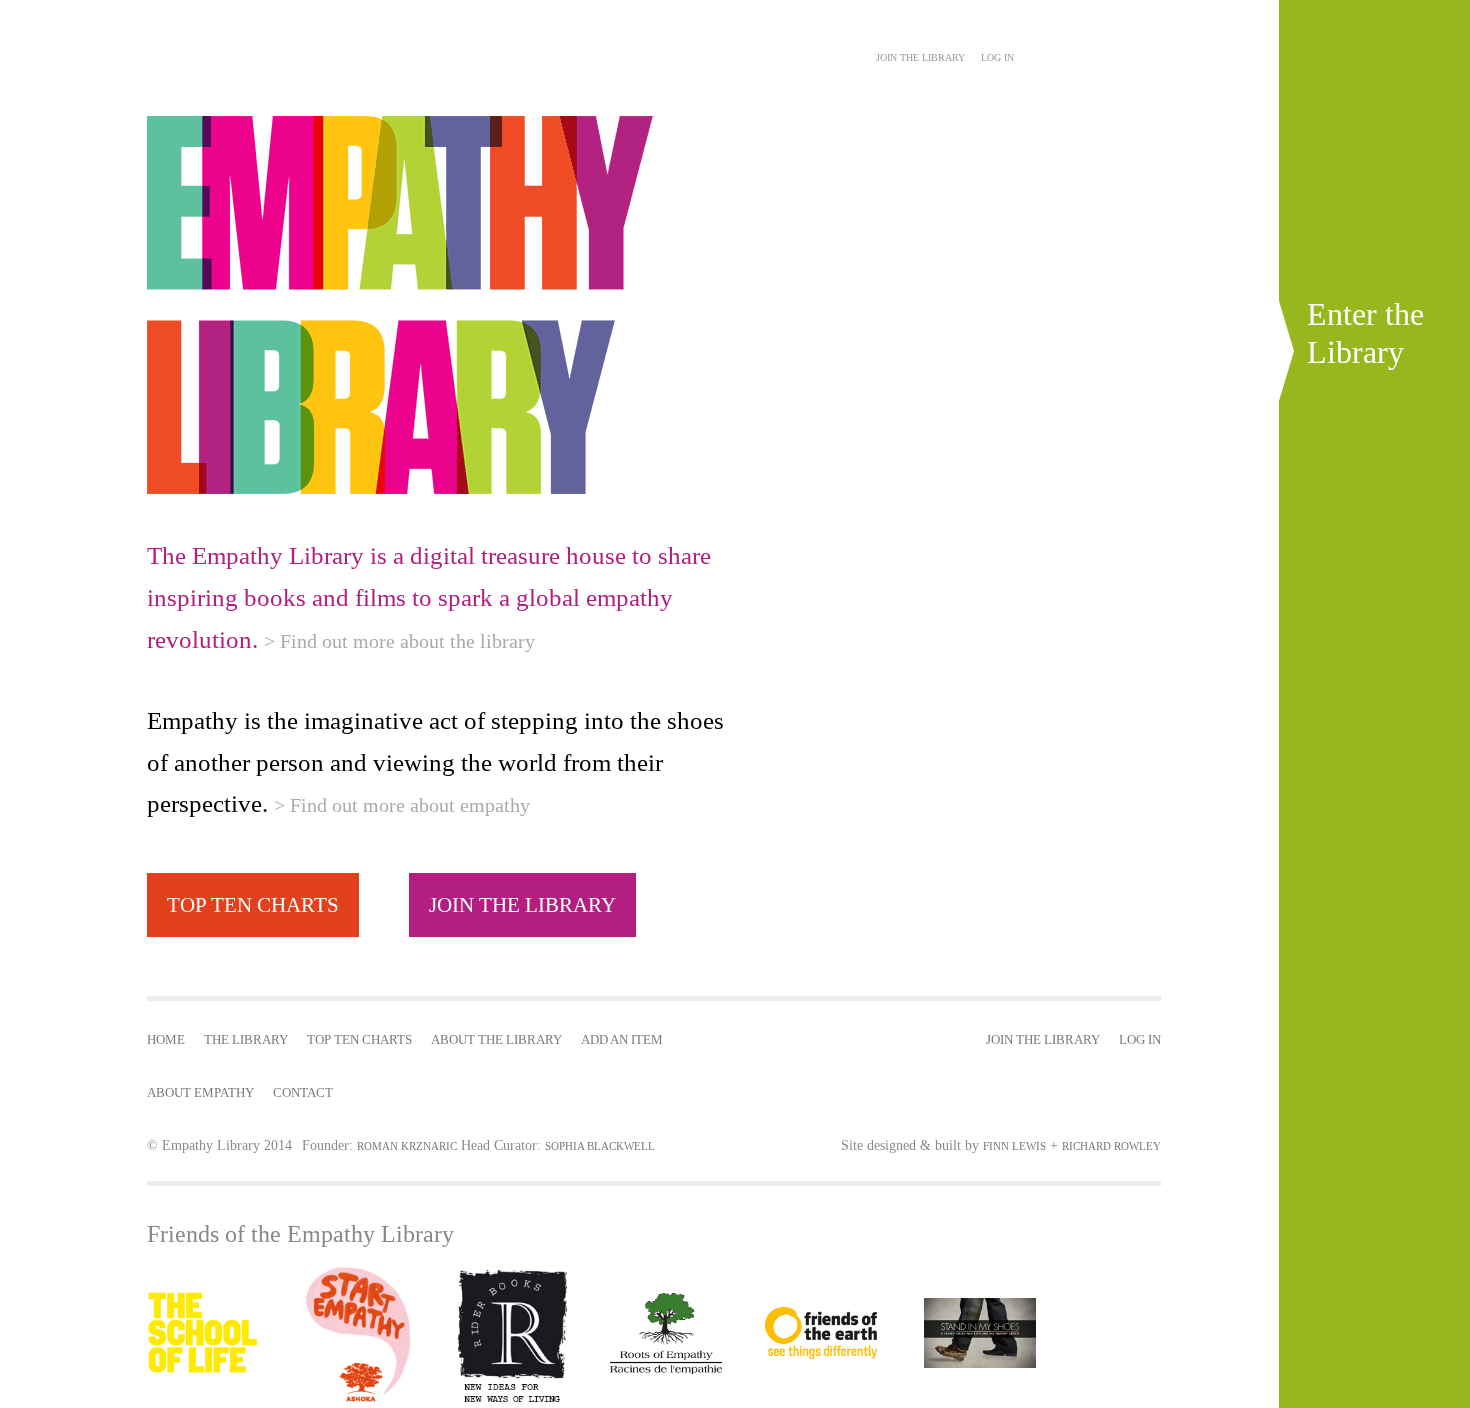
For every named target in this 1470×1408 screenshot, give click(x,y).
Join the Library (920, 57)
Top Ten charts (253, 905)
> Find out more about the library (399, 641)
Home (166, 1040)
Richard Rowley (1111, 1146)
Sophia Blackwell (600, 1146)
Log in (997, 57)
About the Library (496, 1040)
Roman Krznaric (407, 1146)
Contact (303, 1093)
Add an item (622, 1040)
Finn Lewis (1014, 1146)
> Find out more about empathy (402, 805)
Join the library (522, 905)
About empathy (200, 1093)
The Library (246, 1040)
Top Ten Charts (359, 1040)
